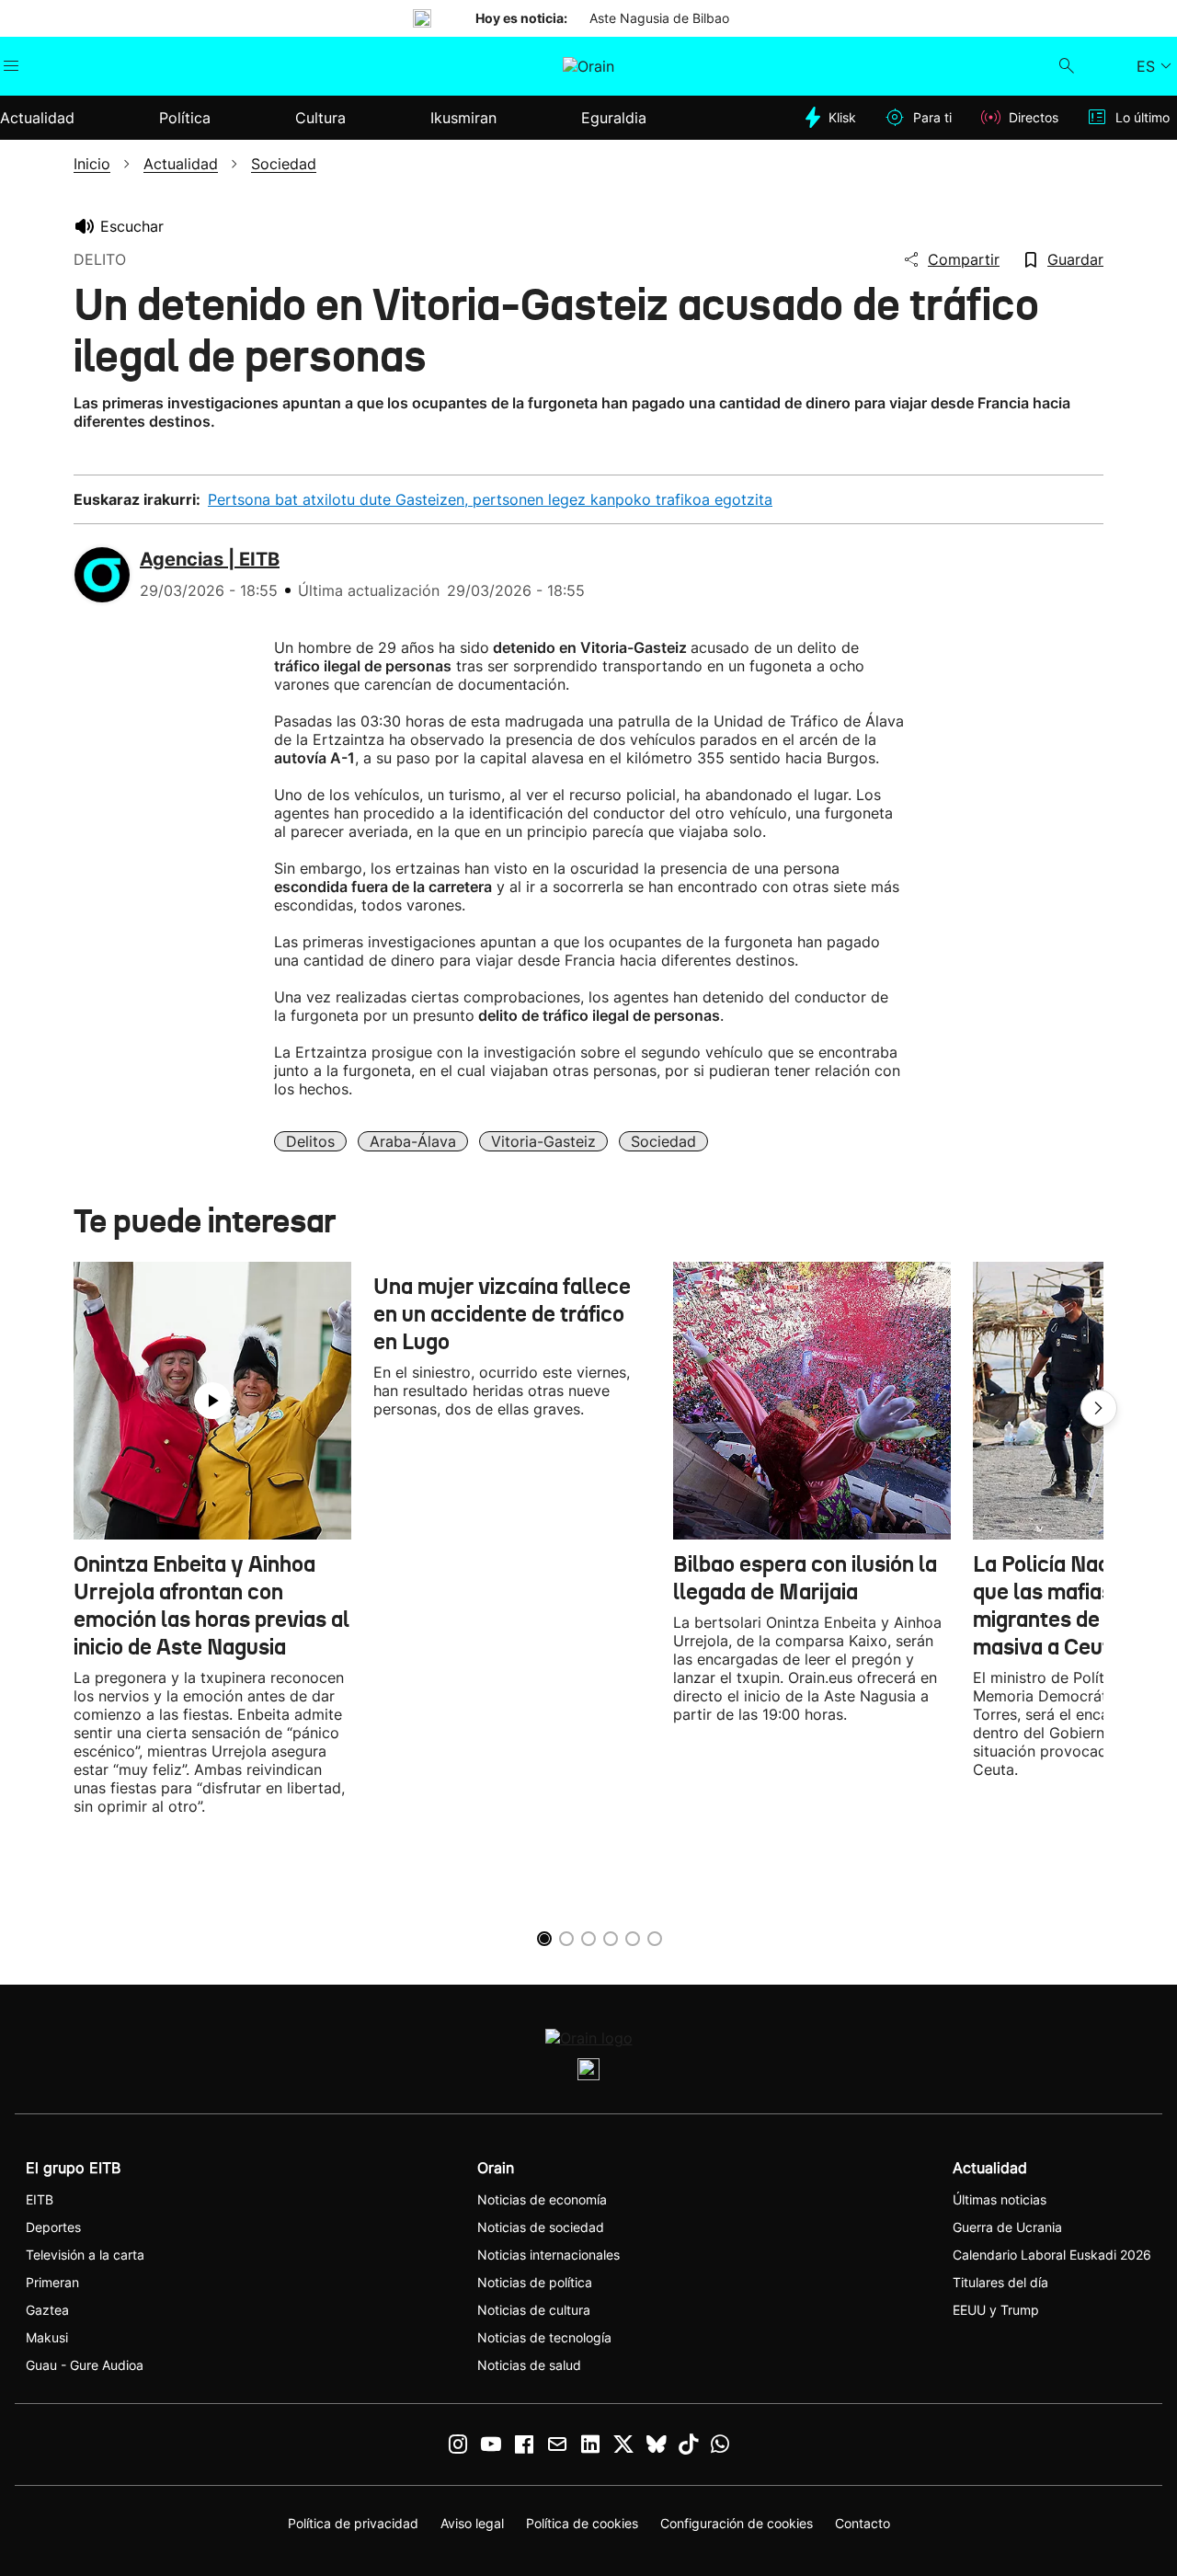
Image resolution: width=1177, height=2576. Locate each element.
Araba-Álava (413, 1141)
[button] (1099, 1408)
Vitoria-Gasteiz (543, 1141)
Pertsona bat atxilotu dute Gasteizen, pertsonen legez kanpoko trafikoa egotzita (490, 499)
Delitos (310, 1141)
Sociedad (663, 1141)
